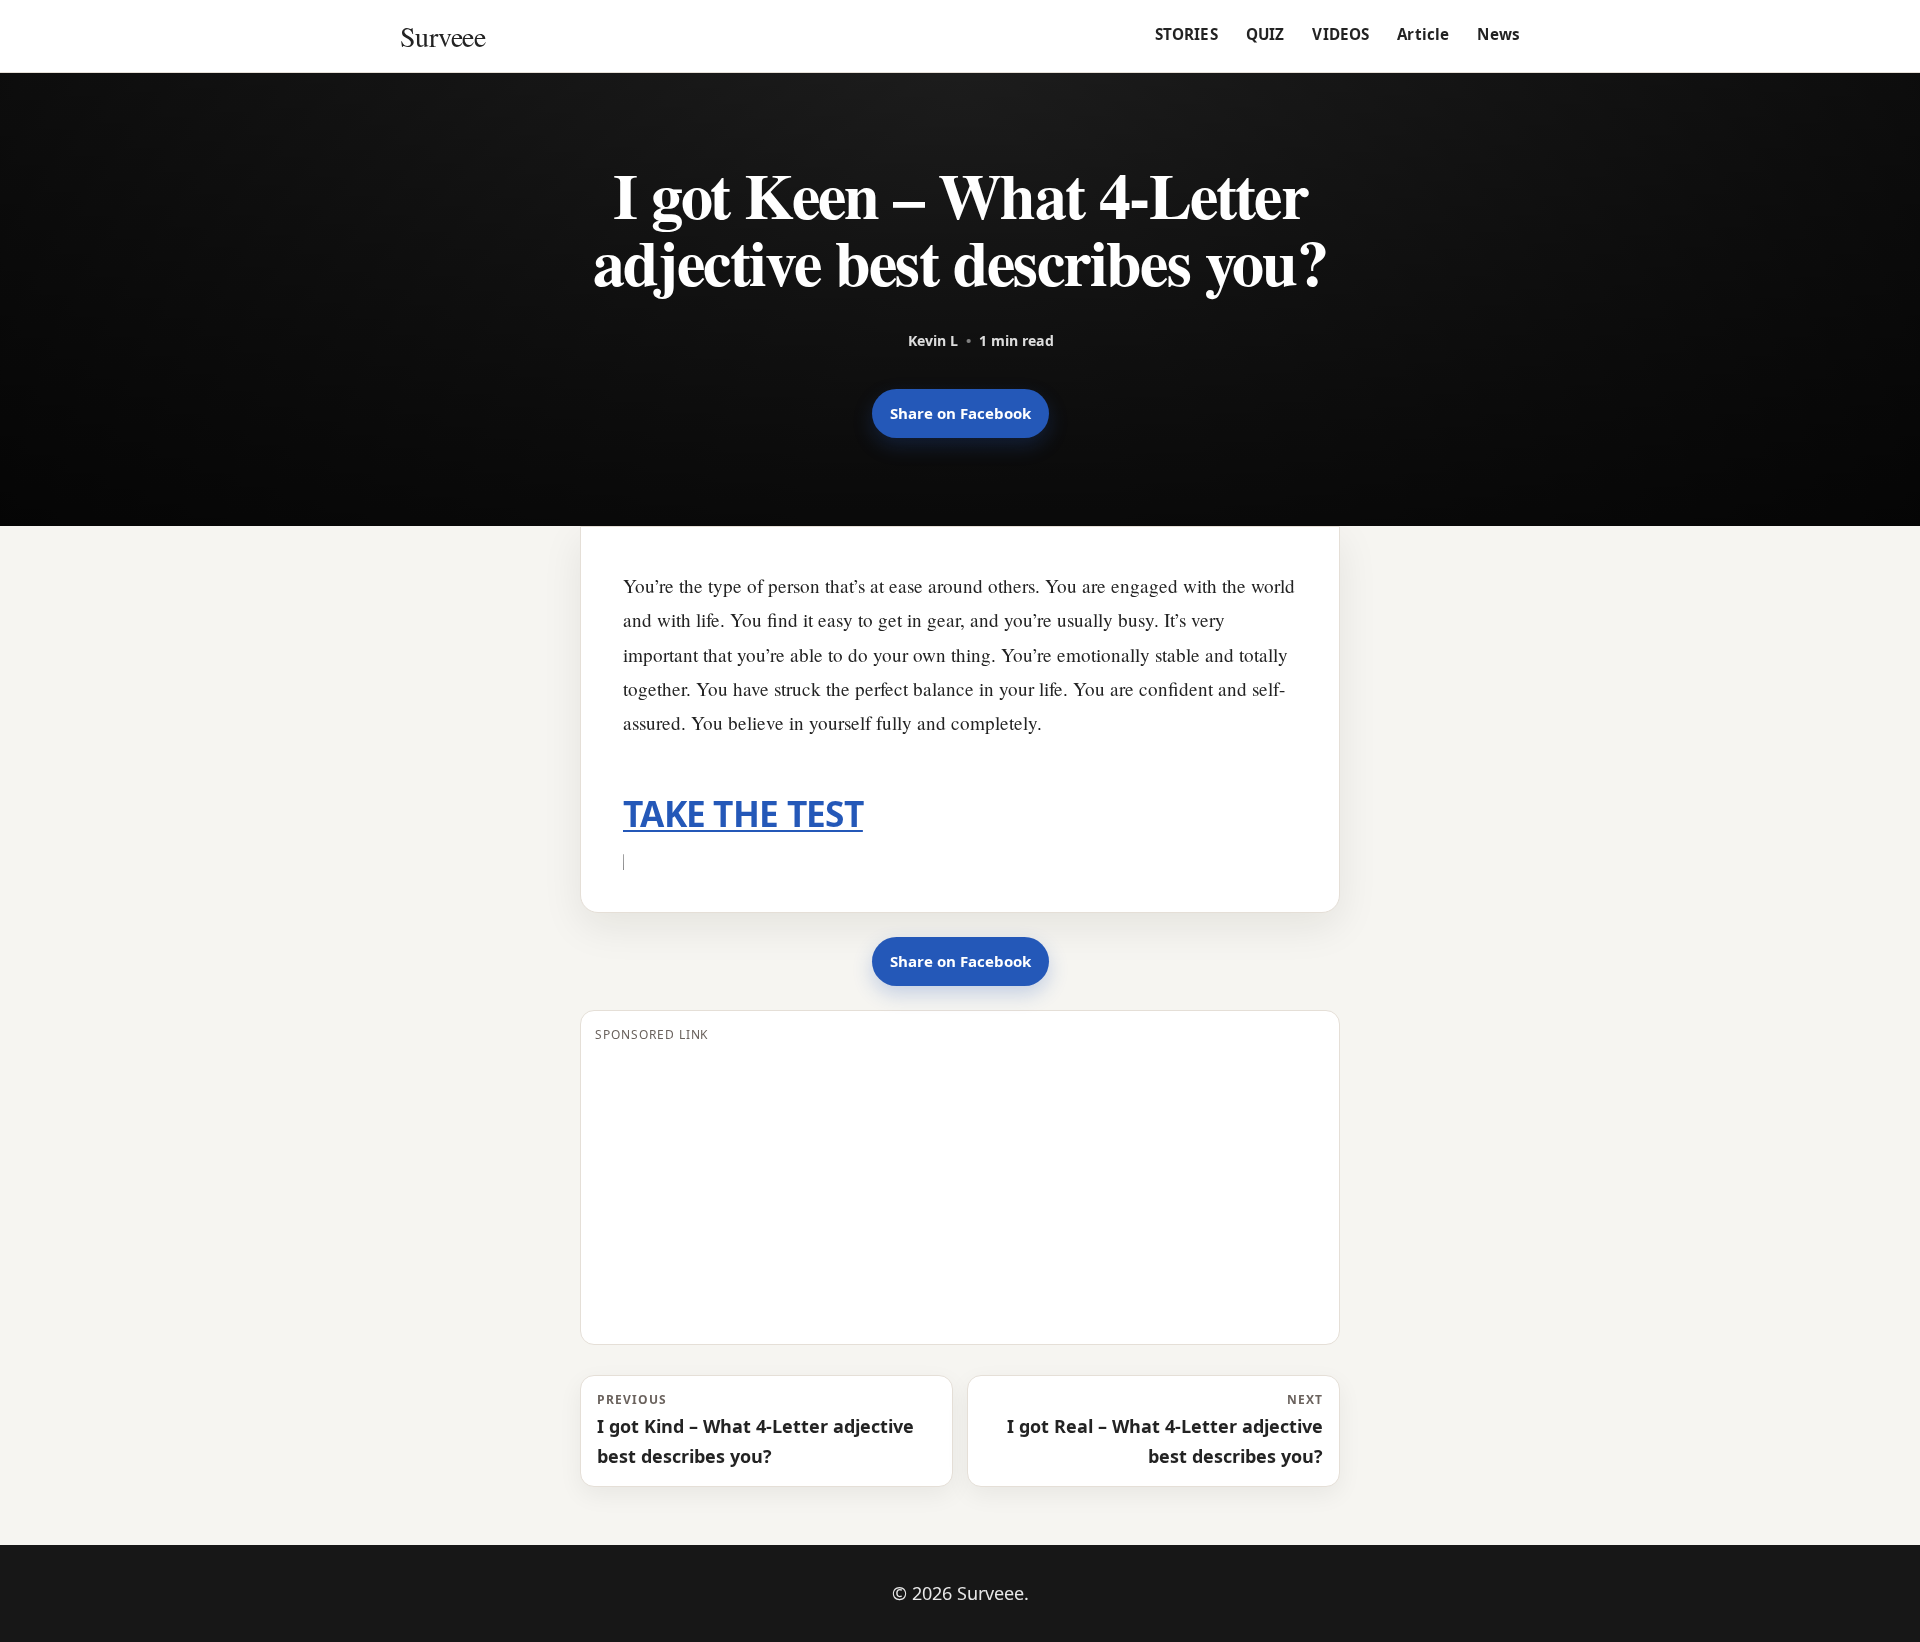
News (1498, 34)
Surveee (442, 36)
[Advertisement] (960, 1190)
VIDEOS (1340, 34)
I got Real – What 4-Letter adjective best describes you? (1165, 1429)
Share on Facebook (960, 413)
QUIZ (1265, 34)
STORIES (1186, 34)
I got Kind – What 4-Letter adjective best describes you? (755, 1429)
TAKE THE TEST (743, 813)
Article (1423, 34)
